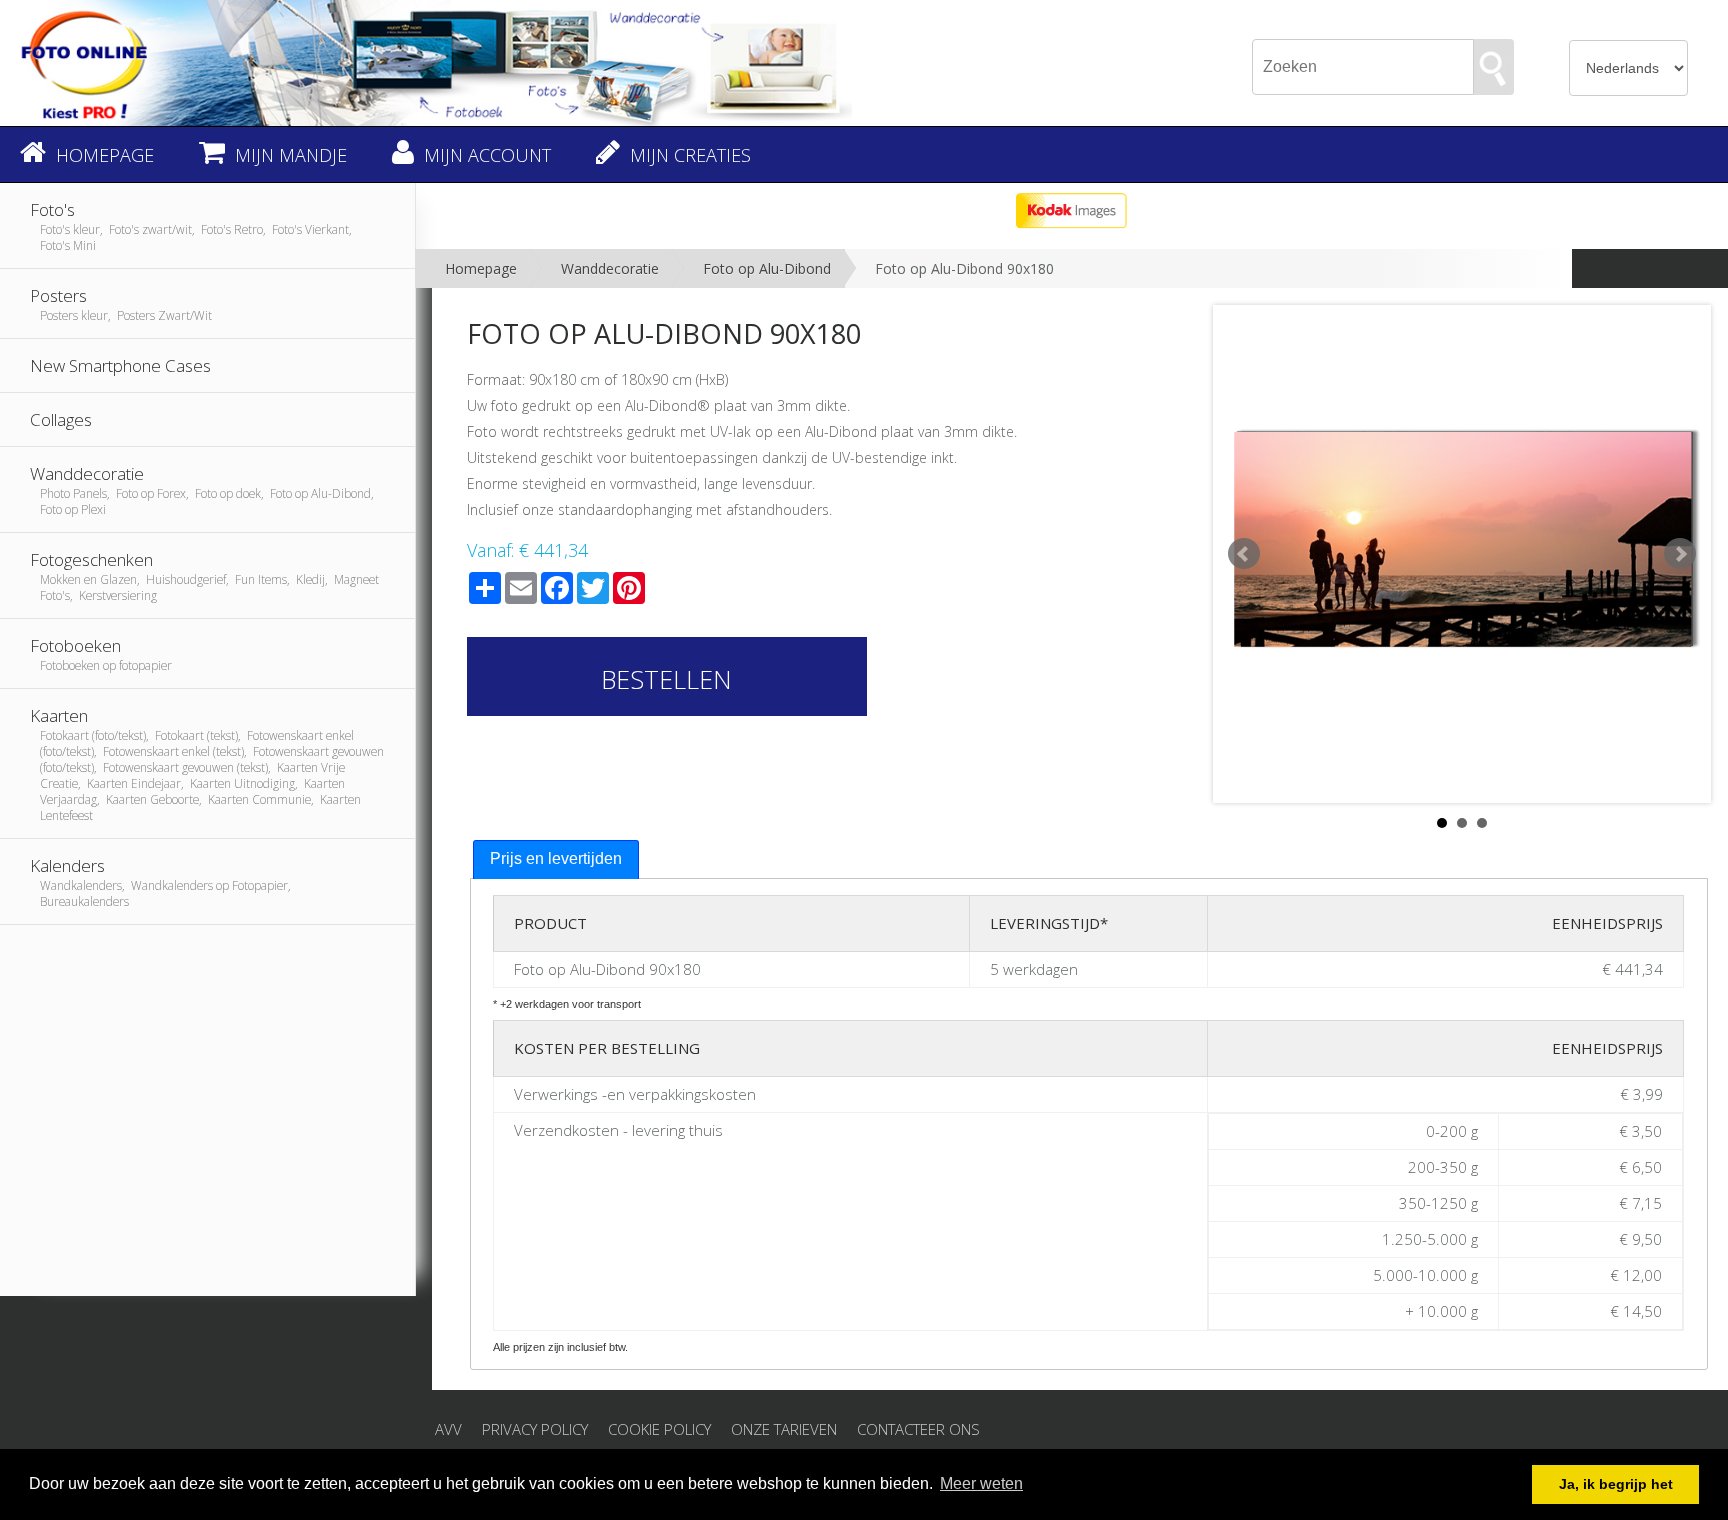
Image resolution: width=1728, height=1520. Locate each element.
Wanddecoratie (610, 268)
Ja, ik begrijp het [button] (1616, 1484)
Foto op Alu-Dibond (767, 268)
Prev (1244, 554)
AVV (448, 1429)
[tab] (556, 859)
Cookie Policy (659, 1429)
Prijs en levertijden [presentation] (556, 858)
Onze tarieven (784, 1429)
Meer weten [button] (981, 1483)
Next (1680, 554)
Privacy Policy (535, 1429)
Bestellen (666, 679)
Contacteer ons (918, 1429)
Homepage (481, 268)
